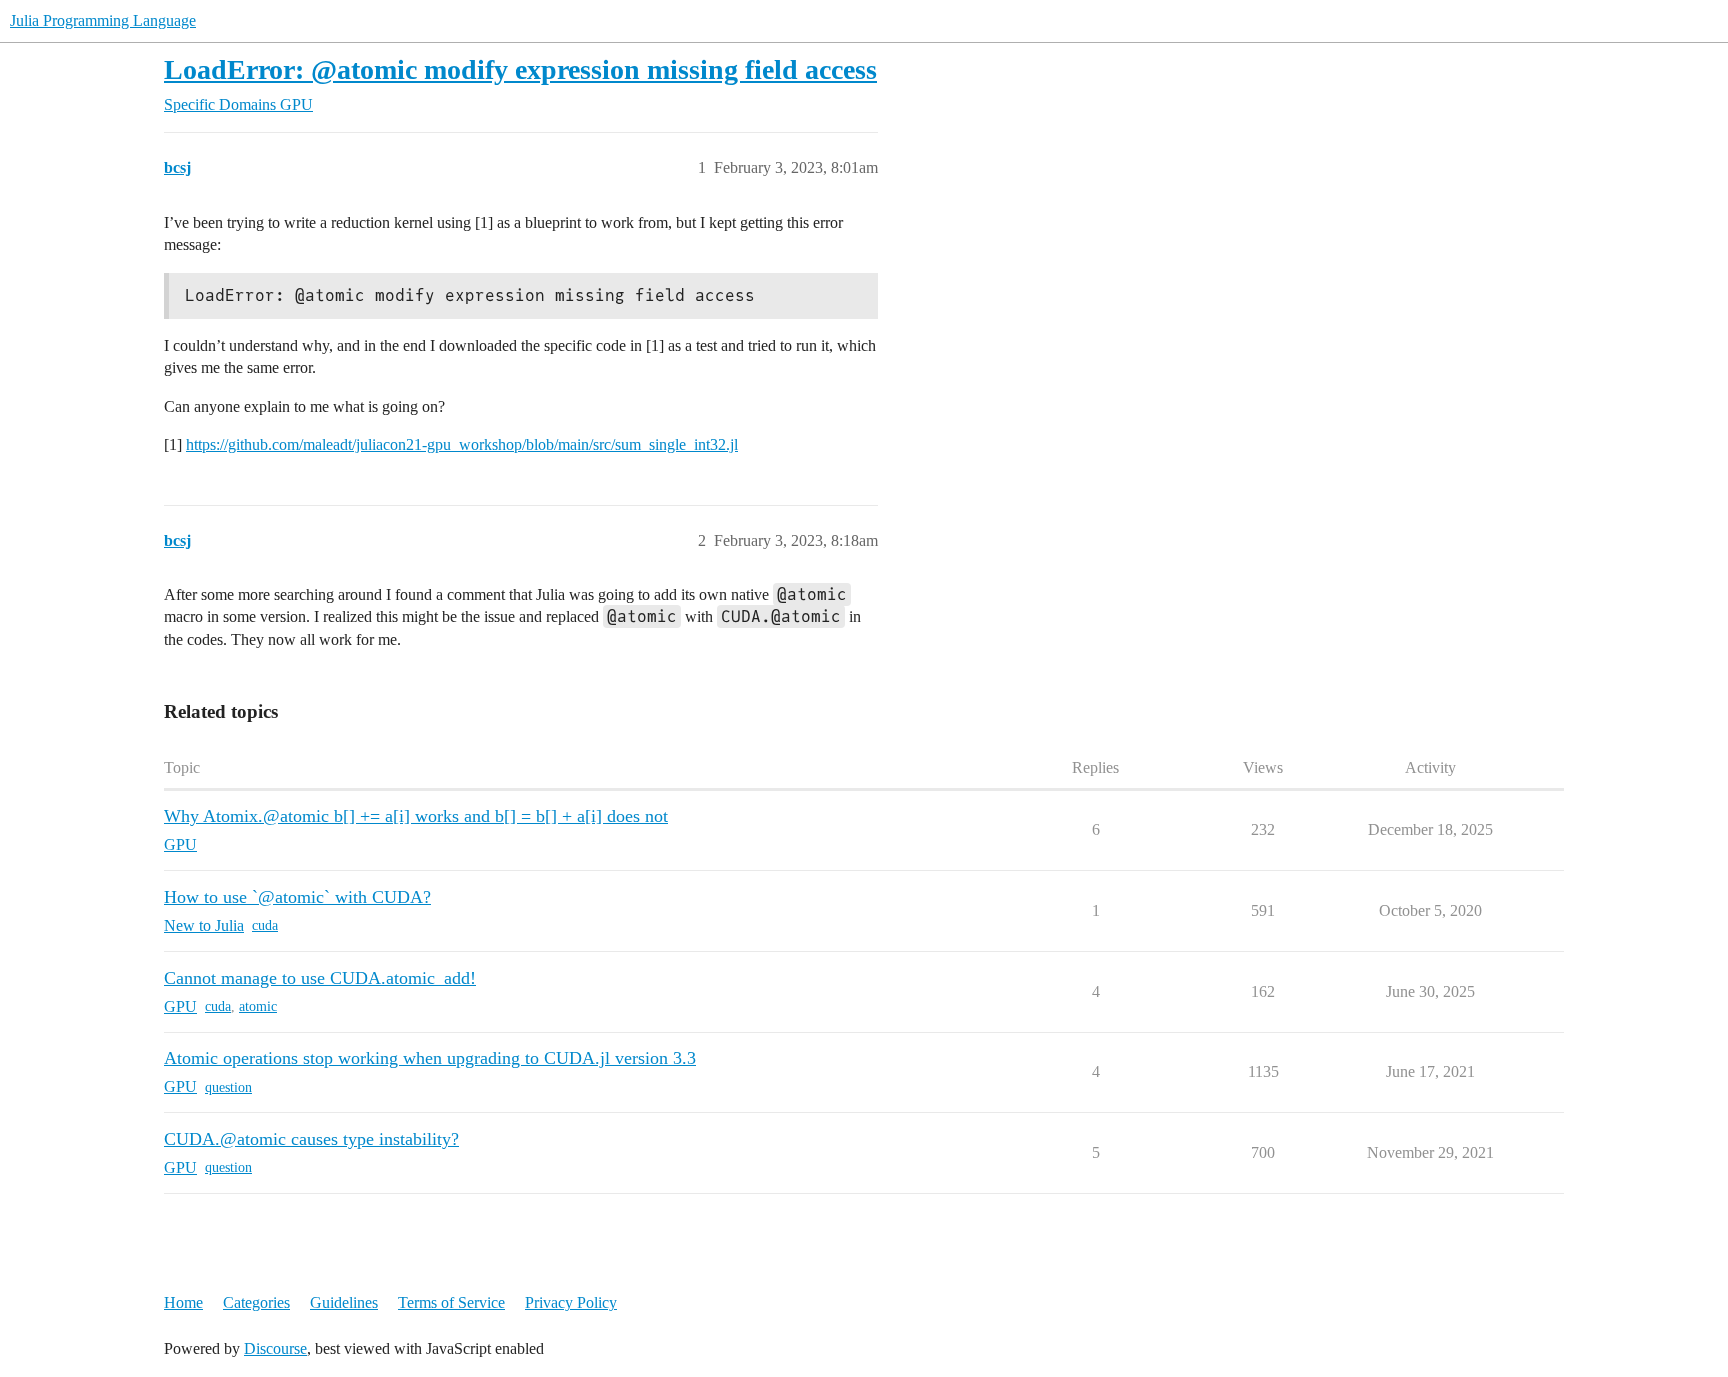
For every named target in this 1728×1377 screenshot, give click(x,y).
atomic (258, 1006)
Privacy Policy (571, 1302)
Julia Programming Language (103, 20)
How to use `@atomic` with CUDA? (297, 897)
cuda (265, 925)
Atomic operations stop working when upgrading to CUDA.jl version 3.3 (430, 1058)
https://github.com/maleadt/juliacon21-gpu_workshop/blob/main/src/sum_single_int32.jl (462, 444)
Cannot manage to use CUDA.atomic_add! (320, 978)
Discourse (275, 1348)
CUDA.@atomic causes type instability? (311, 1139)
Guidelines (344, 1302)
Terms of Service (451, 1302)
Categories (256, 1302)
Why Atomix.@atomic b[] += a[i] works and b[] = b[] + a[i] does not (416, 816)
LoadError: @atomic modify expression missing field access (520, 69)
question (228, 1087)
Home (183, 1302)
